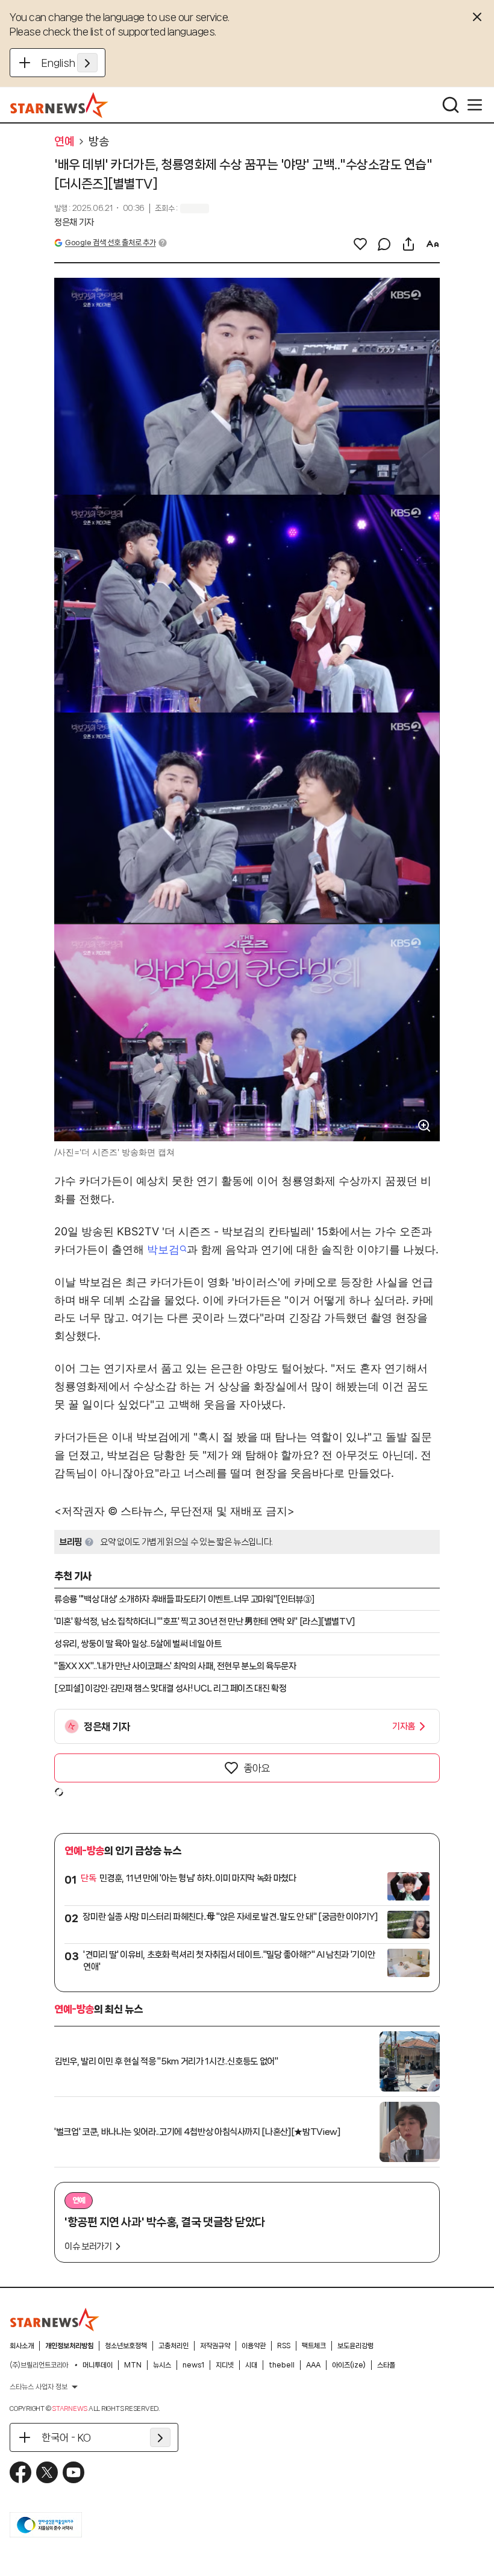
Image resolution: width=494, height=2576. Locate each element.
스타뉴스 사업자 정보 (39, 2387)
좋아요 (257, 1768)
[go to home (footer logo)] (55, 2319)
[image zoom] (424, 1126)
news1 (193, 2365)
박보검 (163, 1249)
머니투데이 (98, 2365)
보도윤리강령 (355, 2346)
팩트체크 (314, 2346)
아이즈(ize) (349, 2365)
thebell (282, 2365)
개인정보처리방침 (69, 2346)
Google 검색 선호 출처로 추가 (110, 243)
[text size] (433, 244)
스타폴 (386, 2365)
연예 (64, 142)
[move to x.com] (47, 2472)
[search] (451, 105)
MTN (133, 2365)
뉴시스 (162, 2365)
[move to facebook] (20, 2472)
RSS (284, 2346)
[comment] (384, 244)
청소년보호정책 (126, 2346)
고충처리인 (174, 2346)
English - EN (70, 63)
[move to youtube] (73, 2472)
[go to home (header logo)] (59, 105)
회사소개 (22, 2346)
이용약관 (254, 2346)
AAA (313, 2365)
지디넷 (225, 2365)
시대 (251, 2365)
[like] (360, 244)
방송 (98, 142)
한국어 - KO (66, 2437)
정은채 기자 (74, 222)
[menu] (475, 105)
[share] (408, 244)
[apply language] (87, 63)
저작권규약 (215, 2346)
